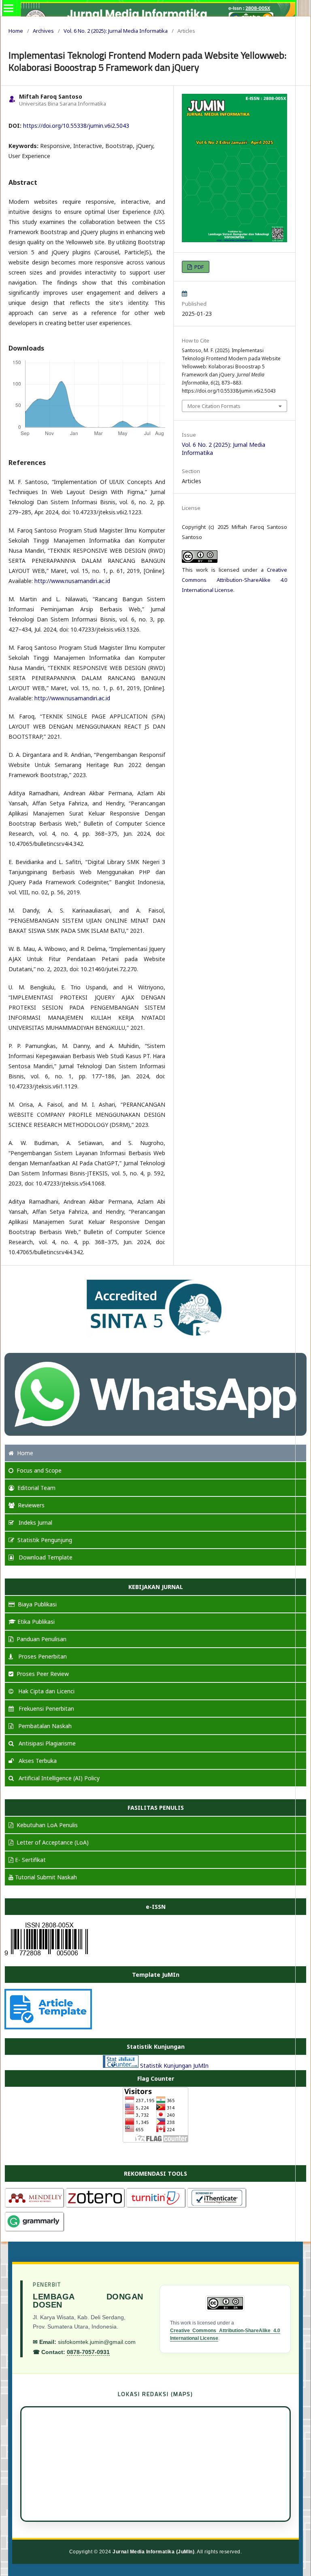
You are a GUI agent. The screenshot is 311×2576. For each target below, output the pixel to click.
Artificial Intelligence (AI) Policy (58, 1778)
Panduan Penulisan (42, 1639)
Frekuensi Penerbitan (46, 1709)
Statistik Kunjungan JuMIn (174, 2066)
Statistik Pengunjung (45, 1540)
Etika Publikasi (36, 1622)
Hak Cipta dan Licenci (46, 1691)
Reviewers (31, 1505)
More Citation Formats (214, 406)
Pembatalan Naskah (44, 1726)
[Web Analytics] (121, 2066)
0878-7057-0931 (88, 2352)
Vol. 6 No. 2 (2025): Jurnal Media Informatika (116, 31)
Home (16, 31)
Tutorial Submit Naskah (46, 1877)
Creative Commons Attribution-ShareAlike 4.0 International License (234, 580)
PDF (198, 267)
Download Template (45, 1557)
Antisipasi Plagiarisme (46, 1743)
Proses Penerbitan (42, 1656)
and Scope (39, 1470)
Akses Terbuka (37, 1761)
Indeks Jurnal (35, 1523)
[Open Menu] (9, 8)
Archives (43, 31)
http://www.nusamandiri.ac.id (72, 581)
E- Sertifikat (30, 1860)
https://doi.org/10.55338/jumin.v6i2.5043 (76, 126)
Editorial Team (36, 1488)
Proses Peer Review (43, 1674)
